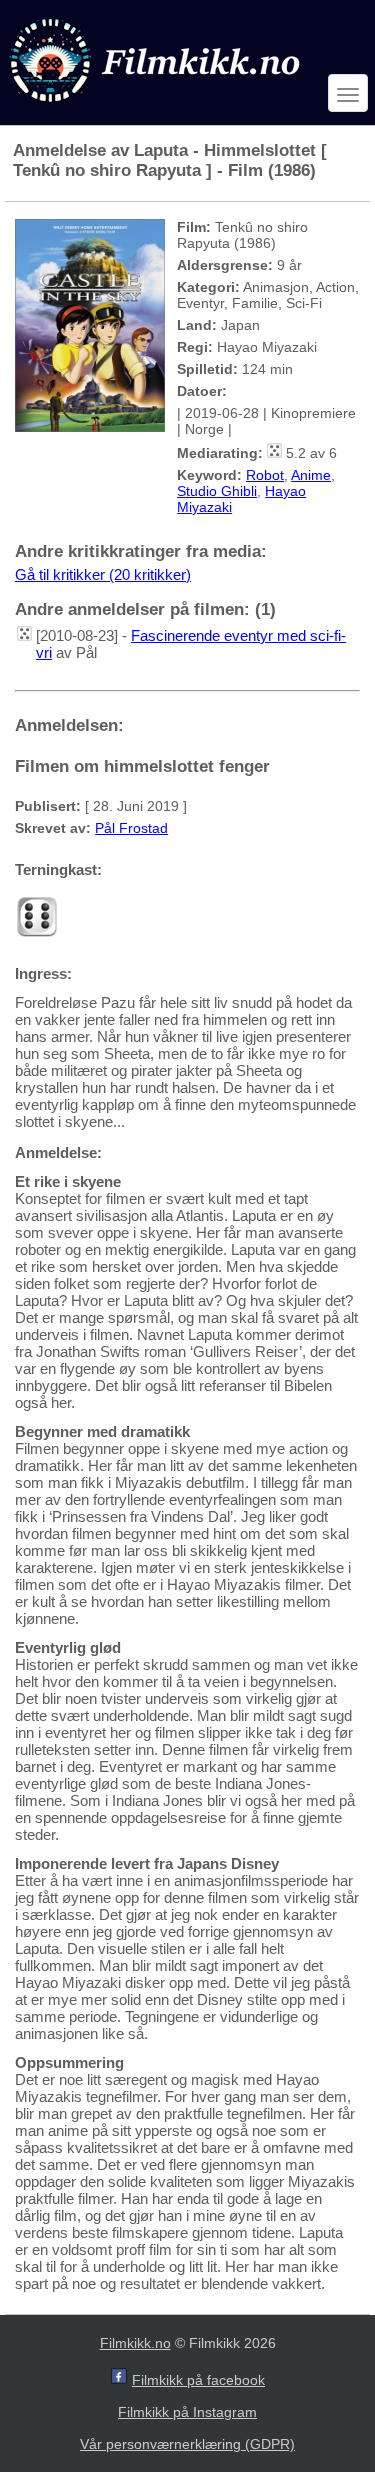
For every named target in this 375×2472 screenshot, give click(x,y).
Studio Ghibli (217, 491)
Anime (311, 475)
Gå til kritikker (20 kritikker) (103, 574)
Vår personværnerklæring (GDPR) (187, 2444)
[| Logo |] (157, 106)
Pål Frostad (131, 828)
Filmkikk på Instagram (187, 2412)
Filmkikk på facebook (198, 2380)
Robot (265, 475)
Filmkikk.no (135, 2343)
